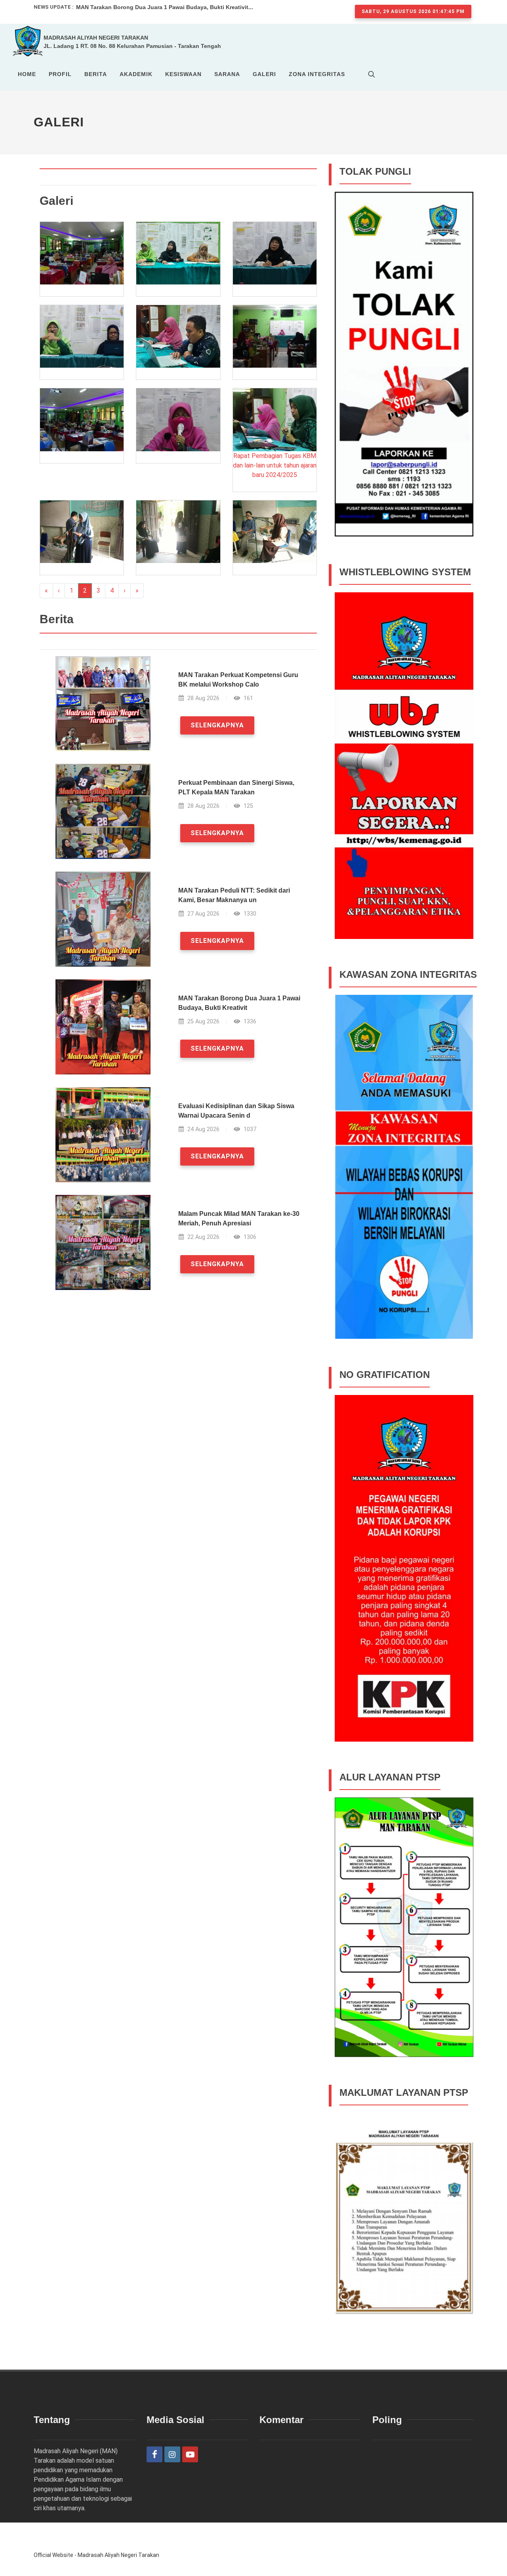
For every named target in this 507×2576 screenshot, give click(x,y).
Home (27, 74)
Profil (60, 74)
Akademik (136, 74)
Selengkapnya (217, 725)
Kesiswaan (183, 74)
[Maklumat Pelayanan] (404, 2237)
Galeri (264, 74)
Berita (96, 74)
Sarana (227, 74)
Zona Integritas (317, 74)
